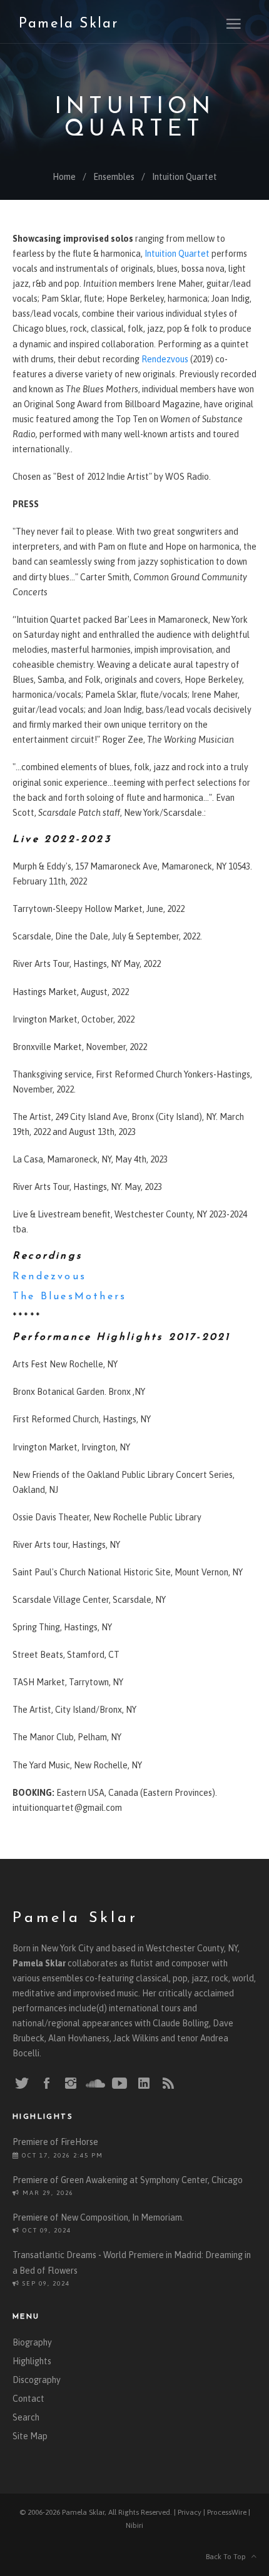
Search (26, 2417)
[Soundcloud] (95, 2083)
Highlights (32, 2361)
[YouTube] (119, 2084)
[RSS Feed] (168, 2084)
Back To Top (229, 2557)
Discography (37, 2380)
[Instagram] (71, 2084)
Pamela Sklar (69, 24)
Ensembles (114, 177)
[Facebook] (46, 2084)
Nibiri (134, 2525)
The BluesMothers (69, 1297)
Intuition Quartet (185, 177)
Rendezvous (165, 359)
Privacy (190, 2512)
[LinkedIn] (144, 2084)
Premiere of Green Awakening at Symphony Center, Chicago (128, 2180)
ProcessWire (227, 2512)
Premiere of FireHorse (55, 2142)
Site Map (30, 2436)
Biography (32, 2342)
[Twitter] (22, 2084)
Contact (28, 2399)
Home (64, 177)
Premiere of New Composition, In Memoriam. (98, 2217)
